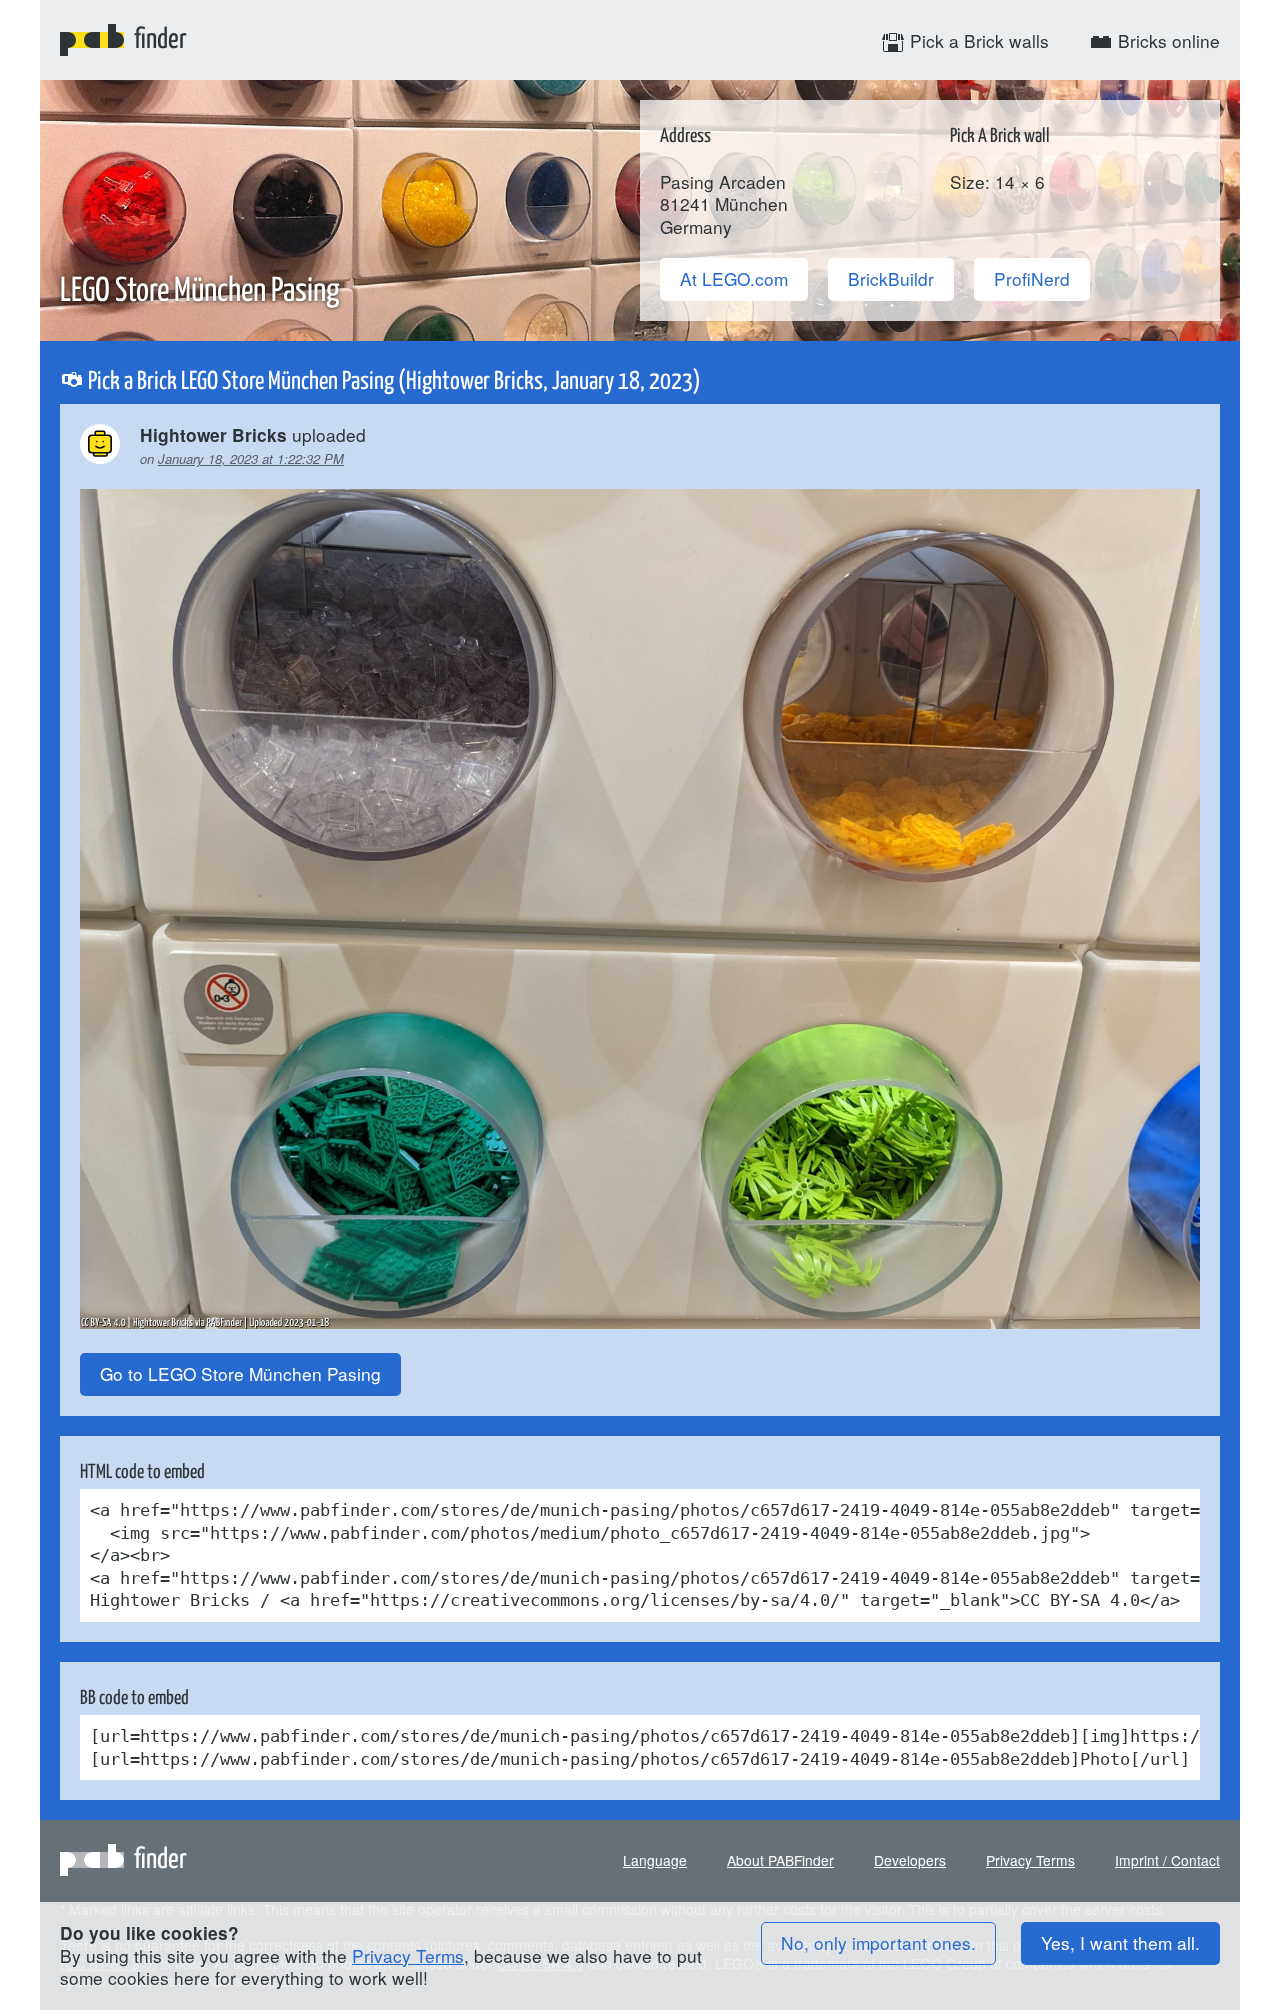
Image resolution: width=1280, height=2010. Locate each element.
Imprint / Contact (1167, 1860)
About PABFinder (780, 1860)
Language (655, 1860)
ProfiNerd (1032, 278)
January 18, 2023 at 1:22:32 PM (251, 458)
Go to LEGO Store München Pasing (240, 1373)
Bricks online (1166, 40)
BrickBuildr (891, 278)
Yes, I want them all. (1120, 1942)
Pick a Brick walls (977, 40)
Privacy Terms (1030, 1860)
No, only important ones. (878, 1942)
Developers (910, 1860)
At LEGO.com (734, 278)
